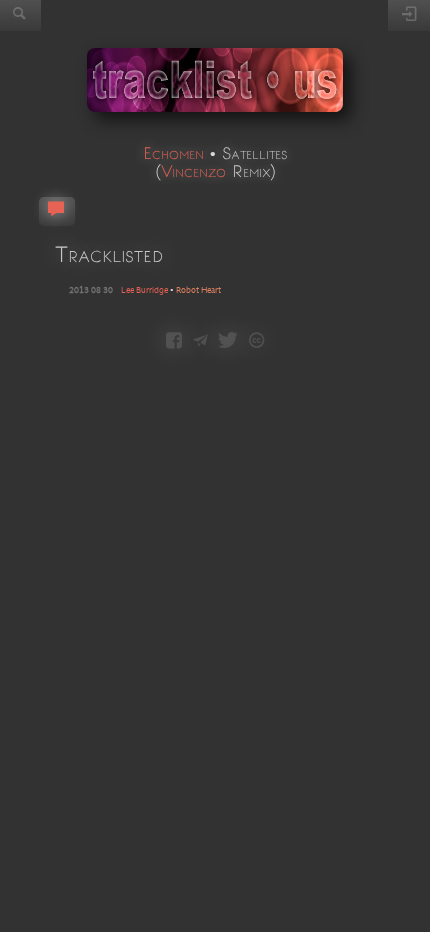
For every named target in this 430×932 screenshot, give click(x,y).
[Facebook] (174, 342)
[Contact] (200, 342)
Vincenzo (193, 170)
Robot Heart (198, 290)
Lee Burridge (144, 290)
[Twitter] (228, 342)
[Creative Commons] (256, 342)
